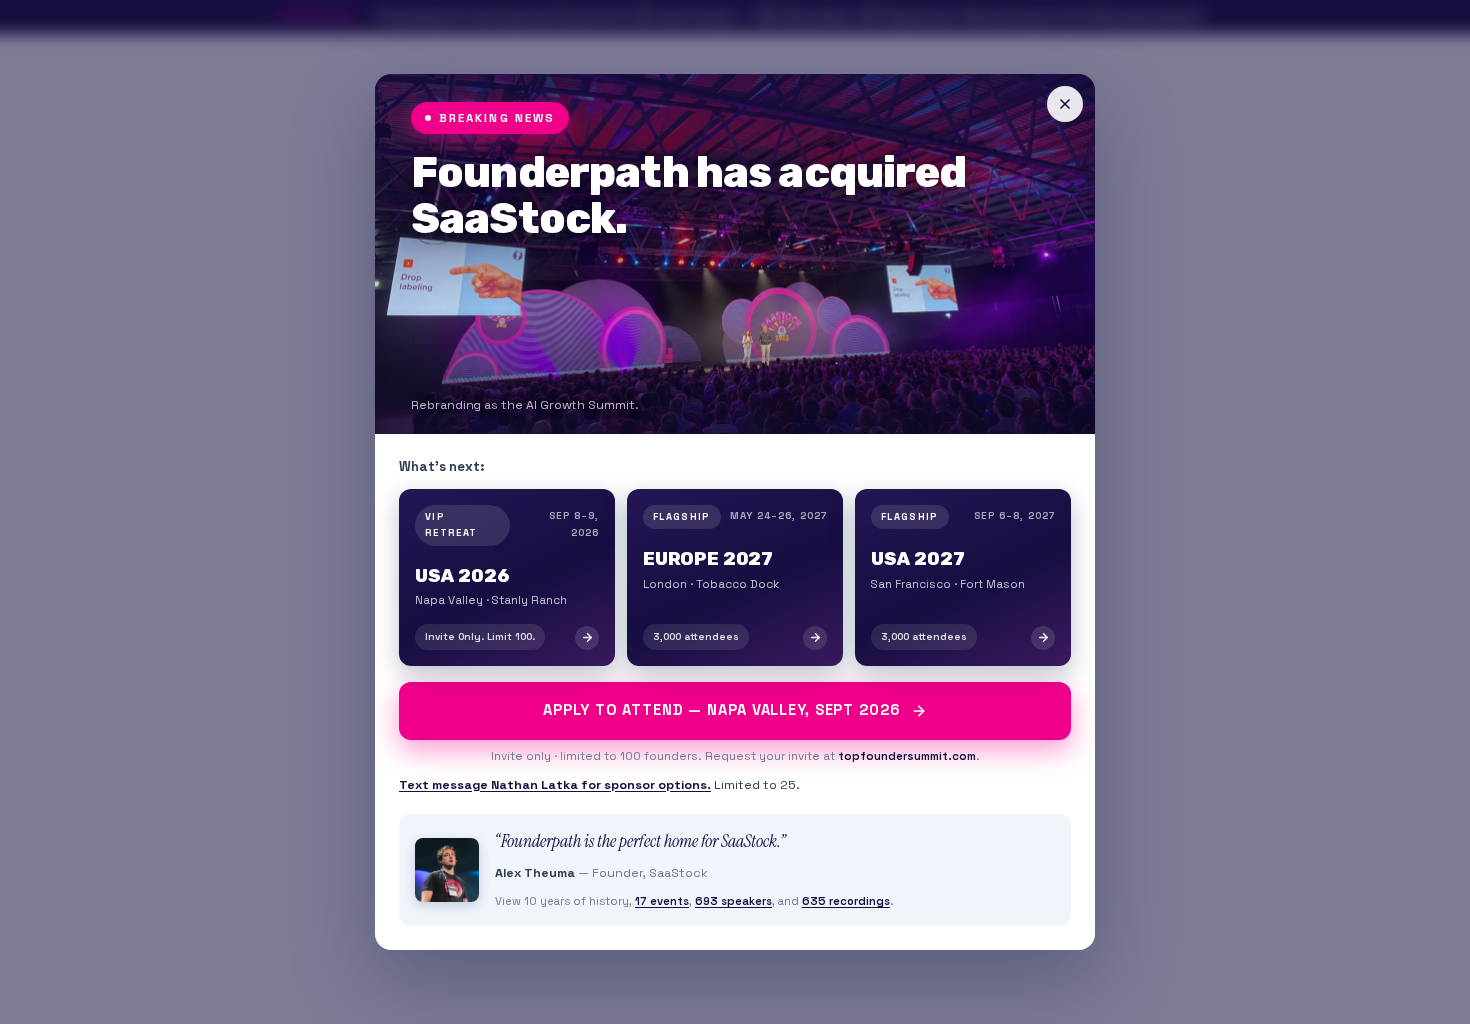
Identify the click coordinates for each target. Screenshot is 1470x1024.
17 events (662, 901)
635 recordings (846, 901)
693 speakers (733, 901)
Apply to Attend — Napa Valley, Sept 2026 (721, 710)
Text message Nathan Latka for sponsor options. (555, 785)
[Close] (1065, 104)
